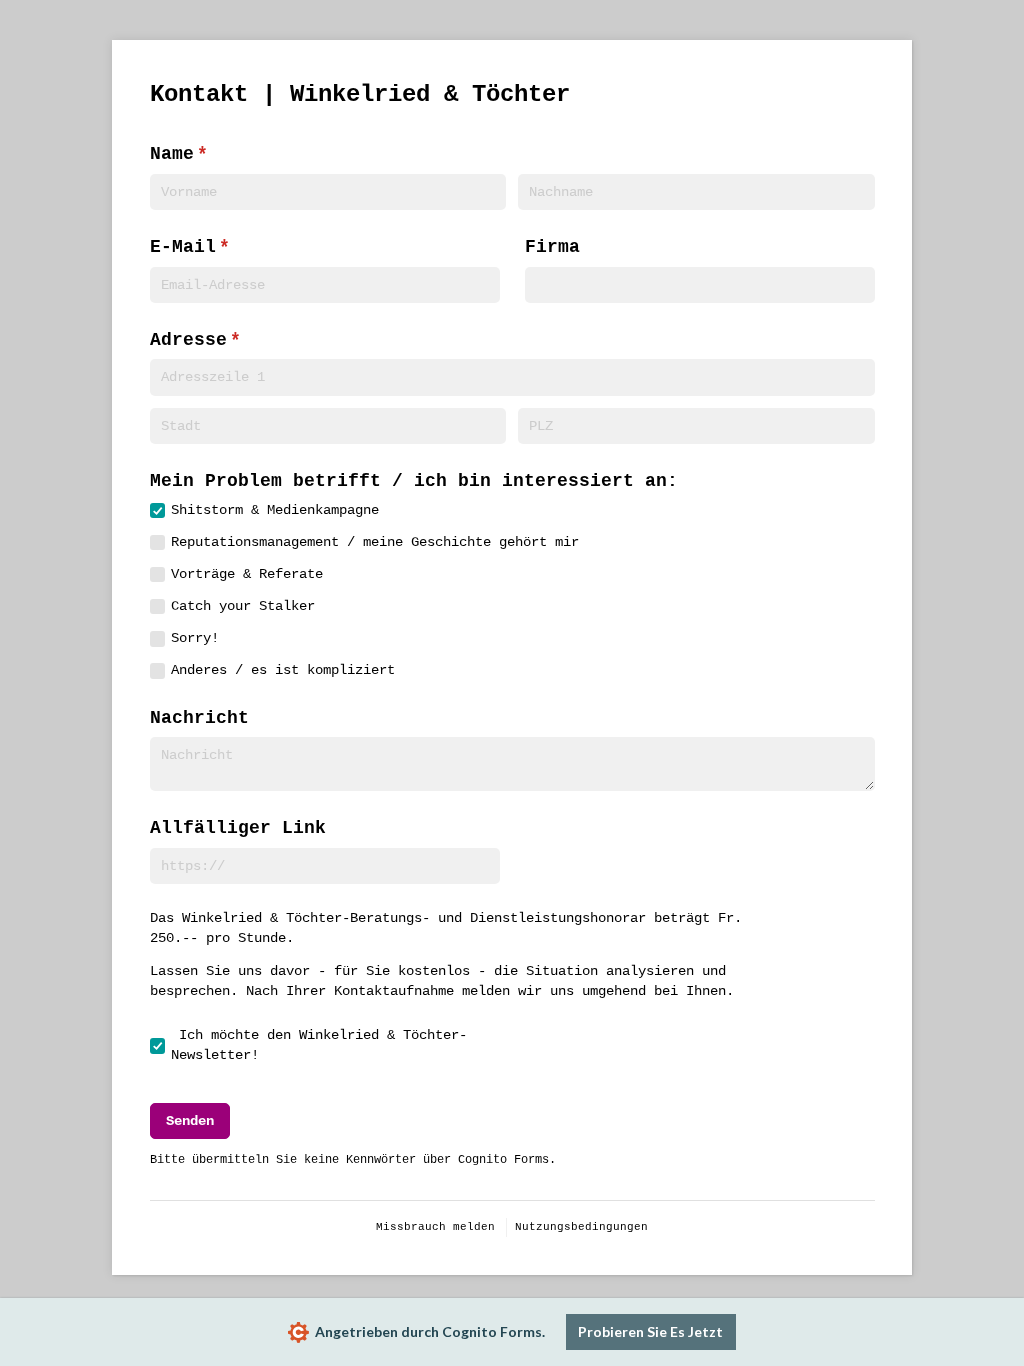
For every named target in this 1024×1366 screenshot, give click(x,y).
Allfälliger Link (238, 828)
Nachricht (199, 718)
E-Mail (260, 247)
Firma (552, 247)
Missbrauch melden (435, 1227)
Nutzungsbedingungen (581, 1227)
